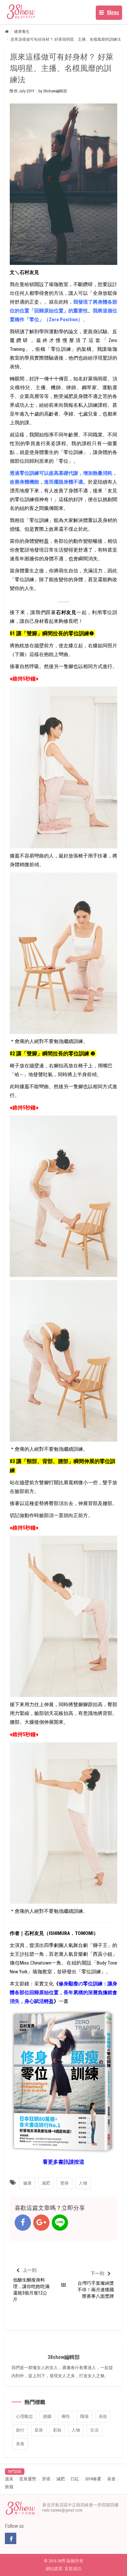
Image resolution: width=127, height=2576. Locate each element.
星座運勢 (28, 2479)
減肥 (61, 2479)
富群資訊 (73, 2569)
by (53, 91)
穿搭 (46, 2479)
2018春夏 (93, 2479)
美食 (111, 2479)
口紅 (75, 2479)
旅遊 (9, 2487)
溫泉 (9, 2479)
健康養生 (22, 32)
